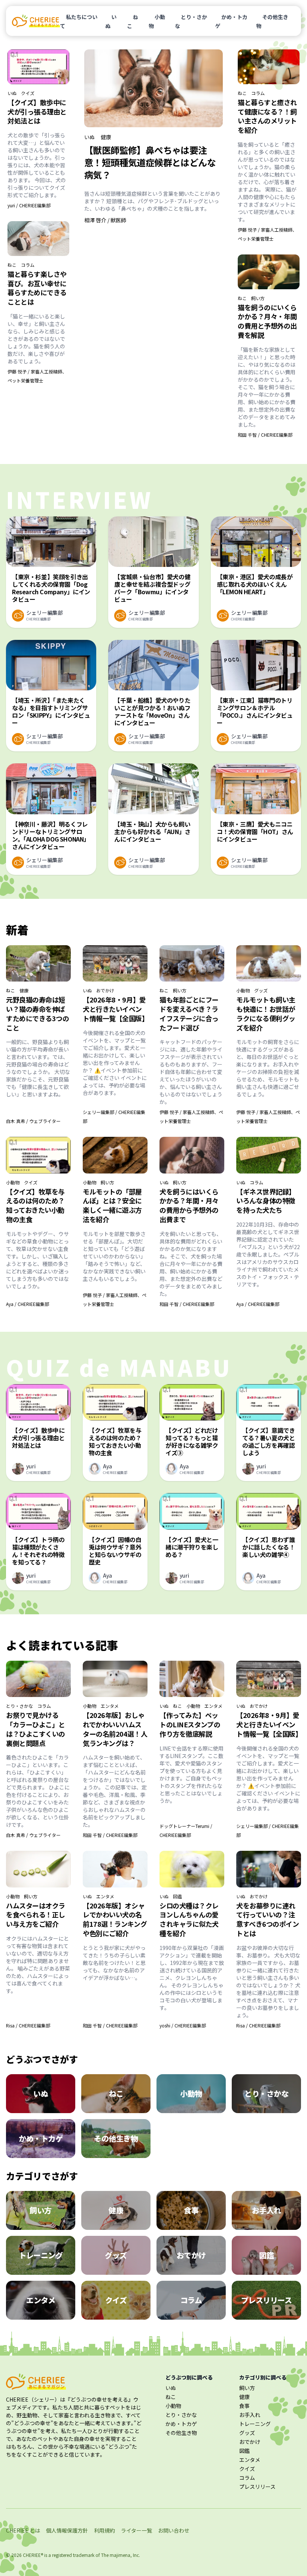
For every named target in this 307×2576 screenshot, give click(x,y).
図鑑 (177, 1896)
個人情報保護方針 (67, 2530)
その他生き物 (272, 21)
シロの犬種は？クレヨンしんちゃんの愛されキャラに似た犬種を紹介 (189, 1919)
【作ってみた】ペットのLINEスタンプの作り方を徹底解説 (190, 1724)
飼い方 (258, 298)
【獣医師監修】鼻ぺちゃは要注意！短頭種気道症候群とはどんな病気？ (150, 162)
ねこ (133, 21)
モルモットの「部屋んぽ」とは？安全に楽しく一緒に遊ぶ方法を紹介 (112, 1205)
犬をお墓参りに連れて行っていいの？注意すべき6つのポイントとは (268, 1919)
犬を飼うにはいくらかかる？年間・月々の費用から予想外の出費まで (189, 1205)
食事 (244, 2406)
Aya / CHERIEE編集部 (28, 1304)
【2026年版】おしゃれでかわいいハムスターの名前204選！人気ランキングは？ (115, 1729)
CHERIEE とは (23, 2530)
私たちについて (79, 21)
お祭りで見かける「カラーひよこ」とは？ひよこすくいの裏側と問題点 (36, 1729)
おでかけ (105, 991)
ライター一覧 (136, 2530)
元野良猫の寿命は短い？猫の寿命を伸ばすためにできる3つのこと (38, 1013)
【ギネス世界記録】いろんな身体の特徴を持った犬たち (266, 1201)
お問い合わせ (174, 2530)
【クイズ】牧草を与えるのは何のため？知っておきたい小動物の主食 (35, 1205)
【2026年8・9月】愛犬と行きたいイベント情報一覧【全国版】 (116, 1009)
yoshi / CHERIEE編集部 (183, 2025)
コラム (28, 265)
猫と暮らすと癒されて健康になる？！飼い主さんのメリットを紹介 (267, 116)
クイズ (28, 93)
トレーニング (255, 2424)
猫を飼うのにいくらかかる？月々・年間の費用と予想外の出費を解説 (267, 321)
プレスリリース (257, 2487)
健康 (106, 137)
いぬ (111, 21)
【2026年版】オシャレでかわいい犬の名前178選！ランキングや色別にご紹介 (115, 1919)
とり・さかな (191, 21)
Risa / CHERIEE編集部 (28, 2025)
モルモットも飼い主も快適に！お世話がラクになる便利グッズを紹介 (266, 1013)
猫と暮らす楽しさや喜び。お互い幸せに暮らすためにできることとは (37, 288)
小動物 (157, 21)
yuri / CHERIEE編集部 (29, 205)
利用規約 (104, 2530)
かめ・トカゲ (231, 21)
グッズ (261, 991)
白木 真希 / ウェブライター (33, 1121)
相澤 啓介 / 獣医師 (105, 220)
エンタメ (110, 1706)
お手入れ (250, 2415)
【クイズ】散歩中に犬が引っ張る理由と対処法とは (37, 112)
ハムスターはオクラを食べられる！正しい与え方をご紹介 (36, 1915)
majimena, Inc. (125, 2555)
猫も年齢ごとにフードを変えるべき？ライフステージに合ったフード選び (189, 1013)
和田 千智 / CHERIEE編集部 (265, 435)
